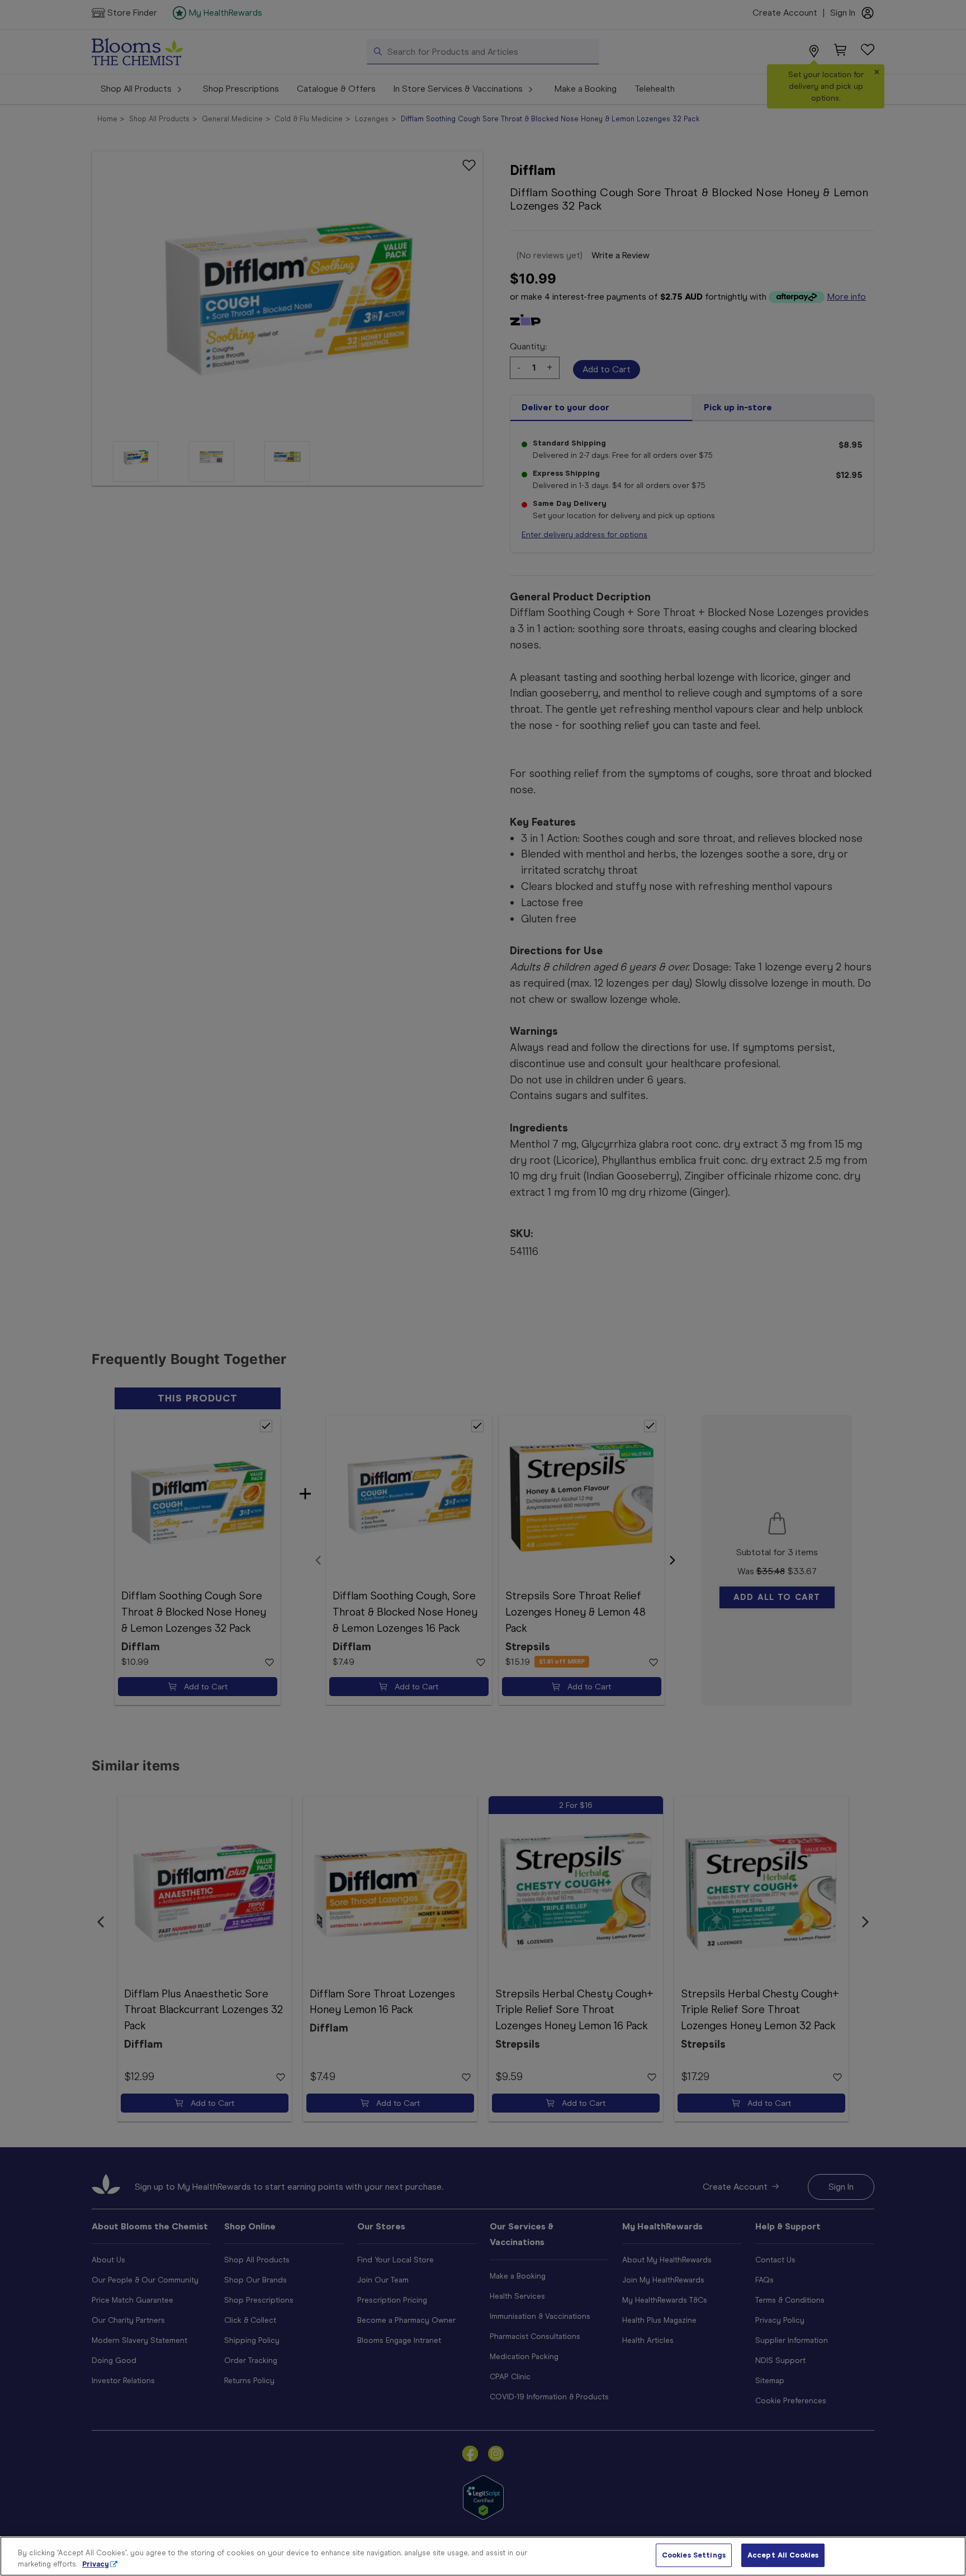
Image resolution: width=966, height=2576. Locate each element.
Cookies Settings (694, 2555)
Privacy (96, 2564)
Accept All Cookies (783, 2555)
